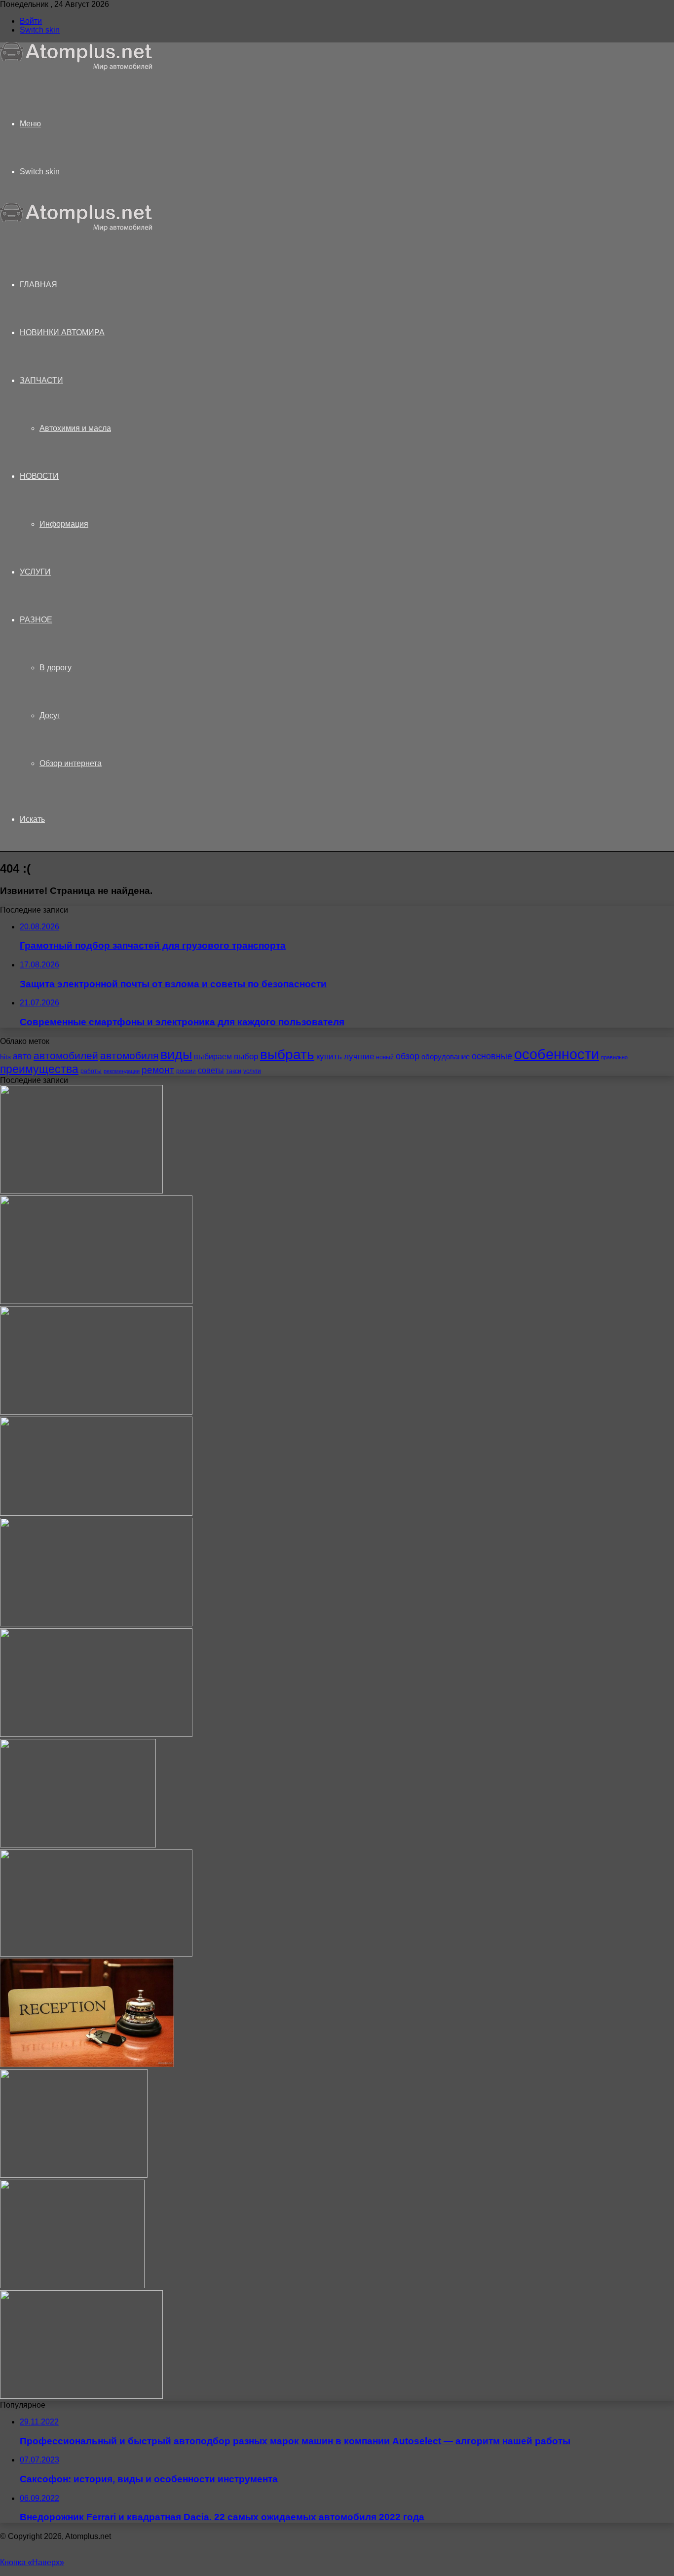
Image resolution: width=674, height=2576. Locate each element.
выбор (246, 1057)
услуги (252, 1071)
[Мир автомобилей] (76, 68)
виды (176, 1055)
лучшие (359, 1057)
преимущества (39, 1069)
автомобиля (129, 1056)
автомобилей (66, 1056)
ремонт (158, 1070)
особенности (557, 1054)
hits (5, 1057)
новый (385, 1057)
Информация (64, 524)
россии (186, 1071)
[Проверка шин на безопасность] (78, 1845)
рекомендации (122, 1071)
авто (22, 1056)
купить (329, 1057)
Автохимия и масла (75, 428)
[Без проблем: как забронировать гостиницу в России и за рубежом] (87, 2064)
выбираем (213, 1056)
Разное (36, 620)
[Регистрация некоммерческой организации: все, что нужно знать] (96, 1301)
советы (211, 1070)
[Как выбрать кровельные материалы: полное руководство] (81, 2396)
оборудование (446, 1057)
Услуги (35, 572)
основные (492, 1056)
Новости (39, 476)
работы (91, 1071)
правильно (614, 1057)
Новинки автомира (62, 332)
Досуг (50, 715)
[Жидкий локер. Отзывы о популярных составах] (96, 1513)
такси (234, 1071)
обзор (408, 1056)
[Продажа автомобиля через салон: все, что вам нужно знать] (72, 2286)
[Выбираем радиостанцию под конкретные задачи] (96, 1954)
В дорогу (56, 668)
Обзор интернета (71, 763)
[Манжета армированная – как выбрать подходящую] (74, 2175)
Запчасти (41, 380)
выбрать (287, 1054)
